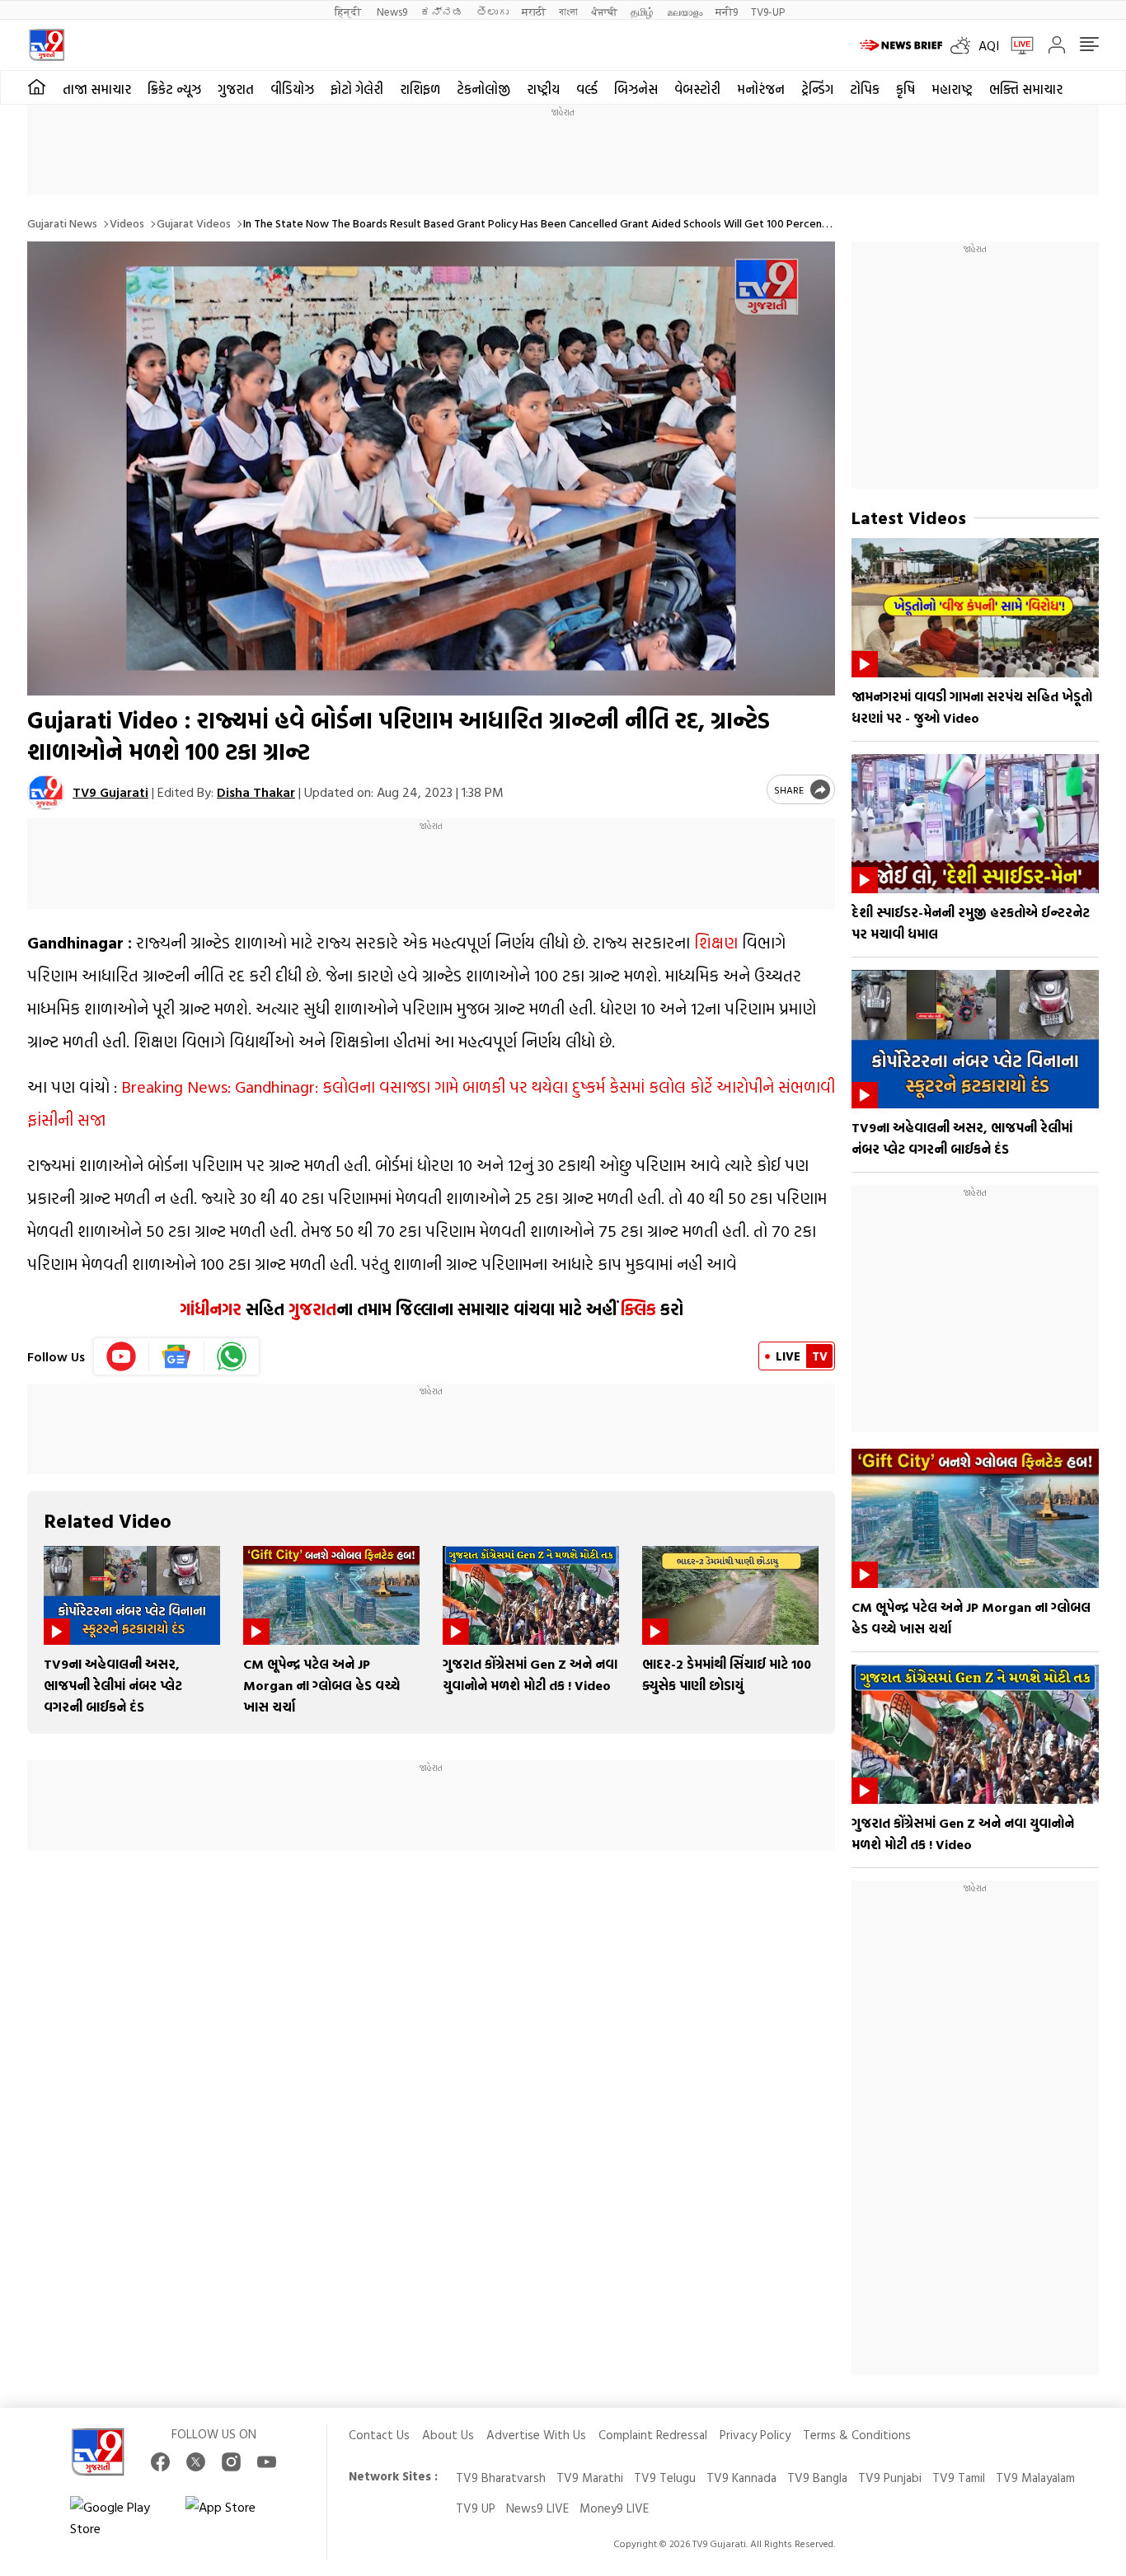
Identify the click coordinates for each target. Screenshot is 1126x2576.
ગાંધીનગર (211, 1309)
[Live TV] (1016, 45)
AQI (989, 45)
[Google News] (177, 1356)
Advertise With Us (536, 2435)
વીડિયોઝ (292, 89)
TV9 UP (476, 2508)
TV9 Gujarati (110, 792)
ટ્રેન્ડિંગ (817, 89)
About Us (448, 2435)
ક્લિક (636, 1309)
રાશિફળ (420, 89)
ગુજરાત (236, 89)
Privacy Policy (755, 2435)
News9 (392, 11)
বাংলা (568, 11)
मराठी (534, 11)
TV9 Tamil (959, 2478)
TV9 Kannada (741, 2478)
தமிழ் (642, 11)
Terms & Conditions (857, 2435)
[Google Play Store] (120, 2517)
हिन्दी (349, 11)
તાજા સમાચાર (97, 89)
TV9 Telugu (665, 2478)
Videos (127, 223)
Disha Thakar (256, 792)
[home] (37, 87)
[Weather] (964, 45)
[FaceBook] (160, 2462)
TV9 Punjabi (890, 2478)
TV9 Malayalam (1035, 2478)
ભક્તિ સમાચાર (1026, 89)
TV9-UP (768, 11)
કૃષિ (905, 89)
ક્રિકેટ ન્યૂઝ (174, 89)
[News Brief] (901, 45)
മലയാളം (685, 11)
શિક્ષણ (716, 942)
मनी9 (727, 11)
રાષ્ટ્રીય (543, 89)
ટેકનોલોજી (483, 89)
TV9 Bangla (817, 2478)
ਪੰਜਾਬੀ (604, 11)
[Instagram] (231, 2462)
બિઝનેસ (636, 89)
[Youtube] (122, 1356)
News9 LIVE (537, 2508)
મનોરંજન (761, 89)
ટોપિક (865, 89)
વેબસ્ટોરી (697, 89)
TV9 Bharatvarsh (501, 2478)
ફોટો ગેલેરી (357, 89)
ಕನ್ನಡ (442, 11)
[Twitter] (196, 2462)
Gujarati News (62, 223)
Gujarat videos (194, 223)
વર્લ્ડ (587, 89)
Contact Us (379, 2435)
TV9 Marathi (590, 2478)
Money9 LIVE (614, 2508)
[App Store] (235, 2517)
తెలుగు (493, 11)
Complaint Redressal (653, 2435)
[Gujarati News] (47, 45)
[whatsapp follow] (232, 1356)
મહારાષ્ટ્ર (952, 89)
